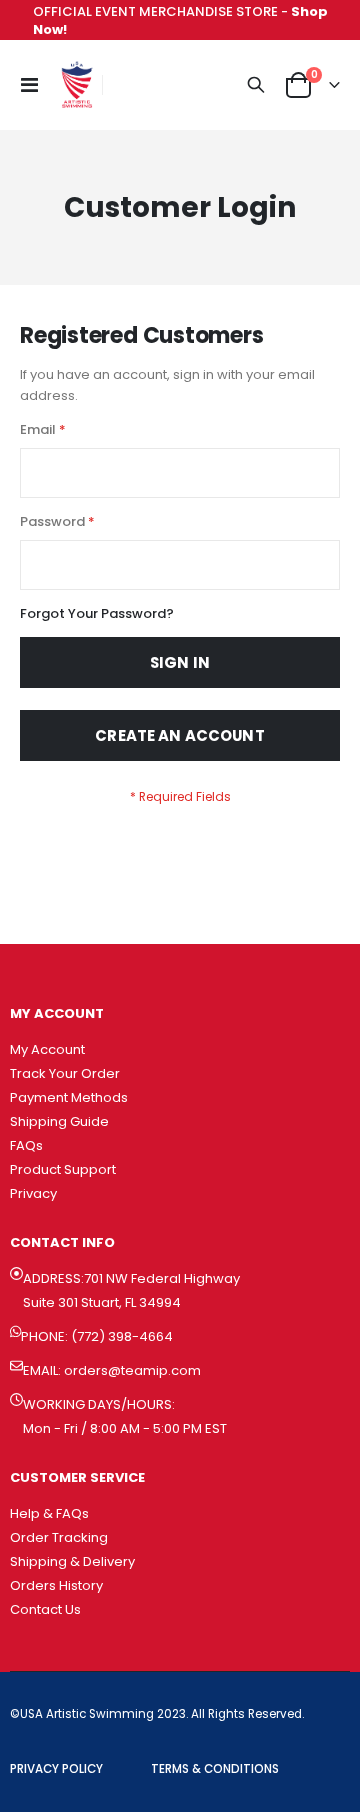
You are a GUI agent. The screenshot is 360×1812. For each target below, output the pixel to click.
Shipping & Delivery (72, 1561)
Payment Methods (69, 1097)
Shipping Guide (59, 1121)
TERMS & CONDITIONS (215, 1769)
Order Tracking (59, 1537)
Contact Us (45, 1609)
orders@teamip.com (132, 1370)
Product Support (63, 1169)
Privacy (33, 1193)
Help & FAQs (49, 1513)
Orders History (56, 1585)
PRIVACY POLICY (56, 1769)
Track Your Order (65, 1073)
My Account (47, 1049)
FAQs (26, 1145)
